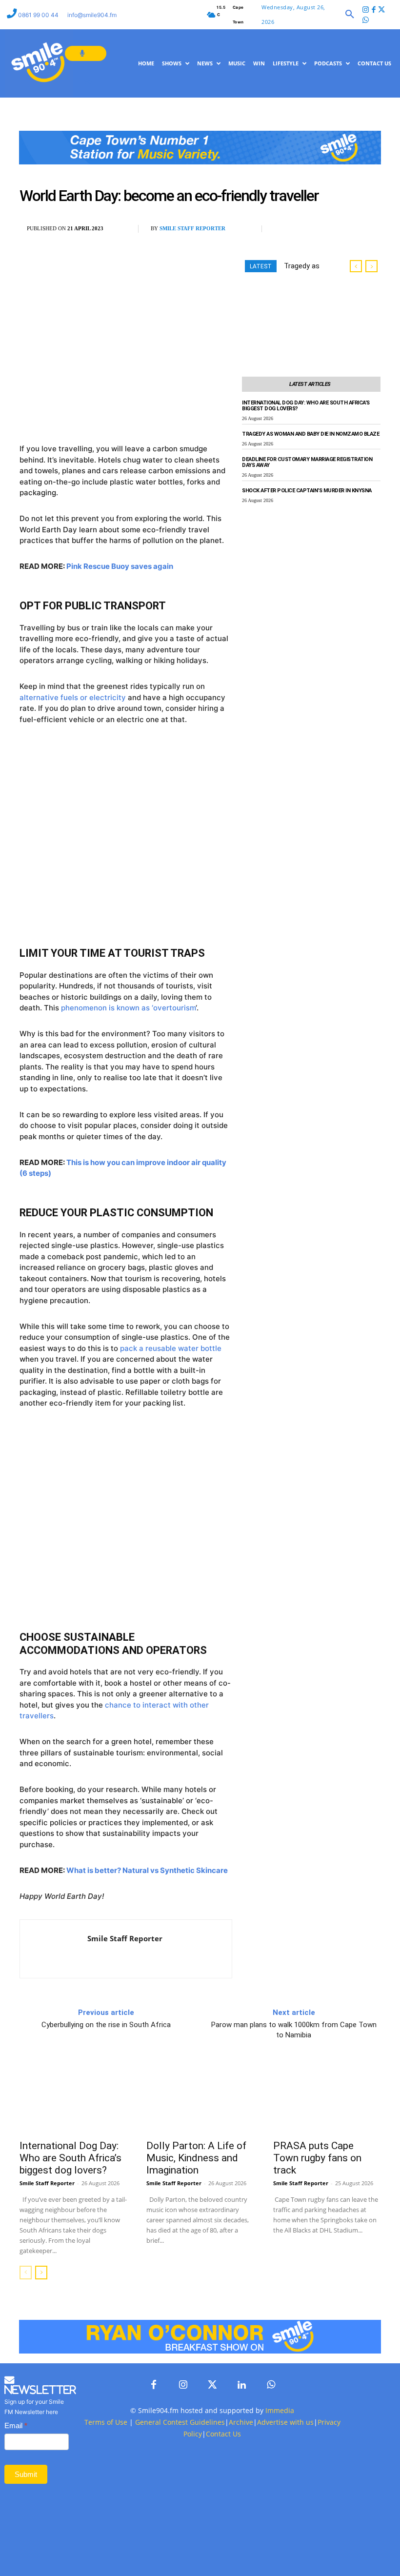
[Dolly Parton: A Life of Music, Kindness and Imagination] (200, 2099)
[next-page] (41, 2273)
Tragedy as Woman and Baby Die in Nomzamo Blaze (310, 434)
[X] (306, 229)
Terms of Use (106, 2422)
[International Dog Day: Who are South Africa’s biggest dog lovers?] (73, 2099)
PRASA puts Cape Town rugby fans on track (317, 2158)
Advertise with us (285, 2422)
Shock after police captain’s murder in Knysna (307, 491)
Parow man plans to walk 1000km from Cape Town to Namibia (294, 2030)
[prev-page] (26, 2273)
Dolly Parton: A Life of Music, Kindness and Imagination (196, 2158)
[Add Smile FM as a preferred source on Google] (357, 233)
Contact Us (223, 2434)
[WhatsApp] (329, 229)
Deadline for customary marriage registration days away (307, 463)
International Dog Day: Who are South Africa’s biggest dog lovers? (306, 406)
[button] (350, 15)
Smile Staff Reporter (192, 228)
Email (16, 2425)
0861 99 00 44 (39, 15)
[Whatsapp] (366, 21)
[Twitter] (382, 10)
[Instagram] (366, 10)
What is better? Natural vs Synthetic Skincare (147, 1870)
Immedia (280, 2410)
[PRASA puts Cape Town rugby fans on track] (327, 2099)
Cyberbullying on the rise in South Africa (106, 2025)
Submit (26, 2474)
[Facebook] (374, 10)
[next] (371, 266)
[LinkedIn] (241, 2385)
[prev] (356, 266)
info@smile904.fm (92, 15)
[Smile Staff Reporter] (54, 1949)
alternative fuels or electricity (73, 697)
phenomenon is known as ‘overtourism (128, 1008)
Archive (241, 2422)
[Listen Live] (86, 53)
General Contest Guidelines (180, 2422)
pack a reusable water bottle (171, 1348)
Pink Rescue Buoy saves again (120, 566)
